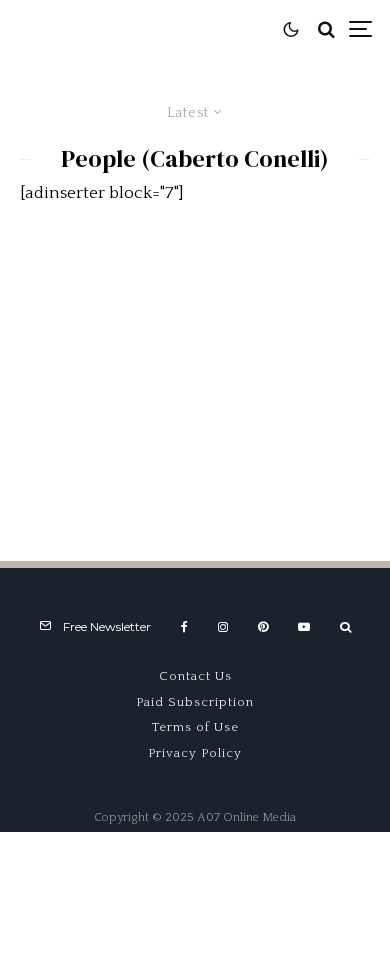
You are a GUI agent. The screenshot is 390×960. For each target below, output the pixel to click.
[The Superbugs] (195, 368)
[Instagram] (223, 627)
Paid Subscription (195, 702)
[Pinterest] (263, 627)
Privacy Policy (195, 753)
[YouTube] (304, 627)
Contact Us (195, 676)
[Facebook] (184, 627)
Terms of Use (195, 727)
